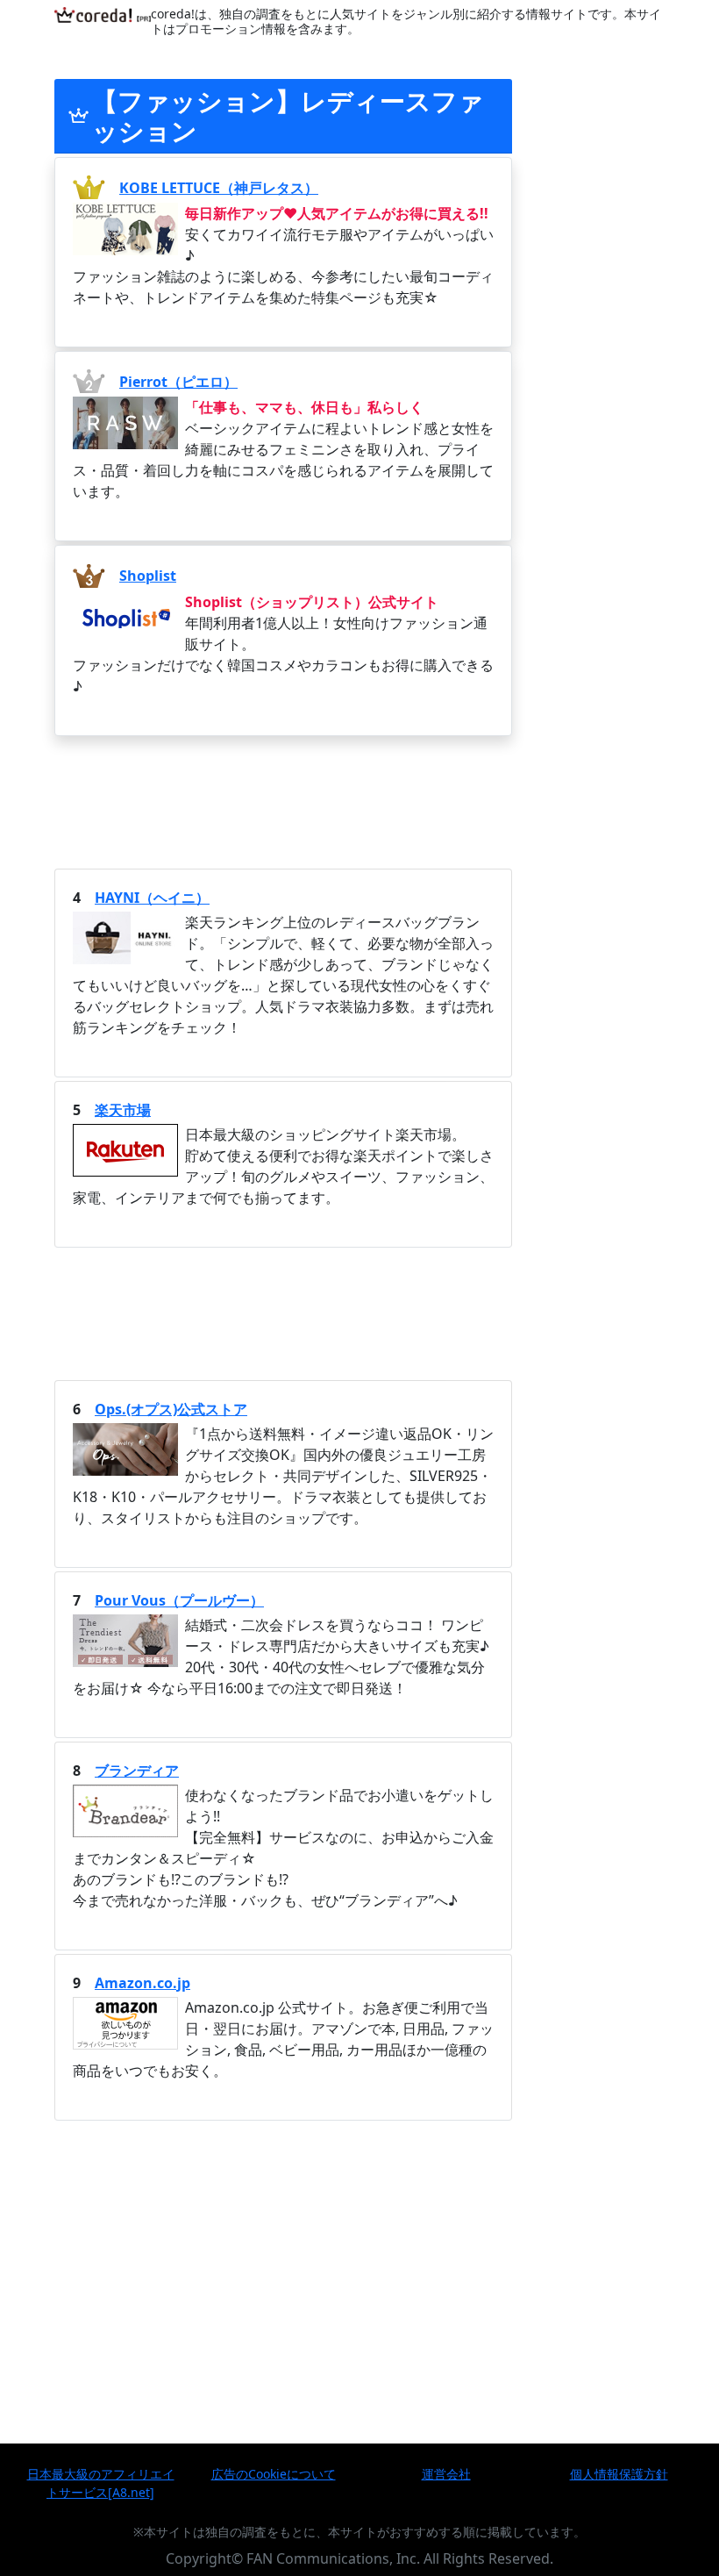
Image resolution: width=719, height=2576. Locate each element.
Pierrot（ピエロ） (178, 382)
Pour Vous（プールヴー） (179, 1600)
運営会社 (446, 2474)
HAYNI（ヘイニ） (152, 898)
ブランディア (137, 1771)
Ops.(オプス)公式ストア (171, 1409)
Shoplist (148, 576)
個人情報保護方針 (619, 2474)
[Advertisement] (283, 801)
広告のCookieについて (274, 2474)
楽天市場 (123, 1110)
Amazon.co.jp (142, 1983)
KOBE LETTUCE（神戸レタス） (219, 188)
